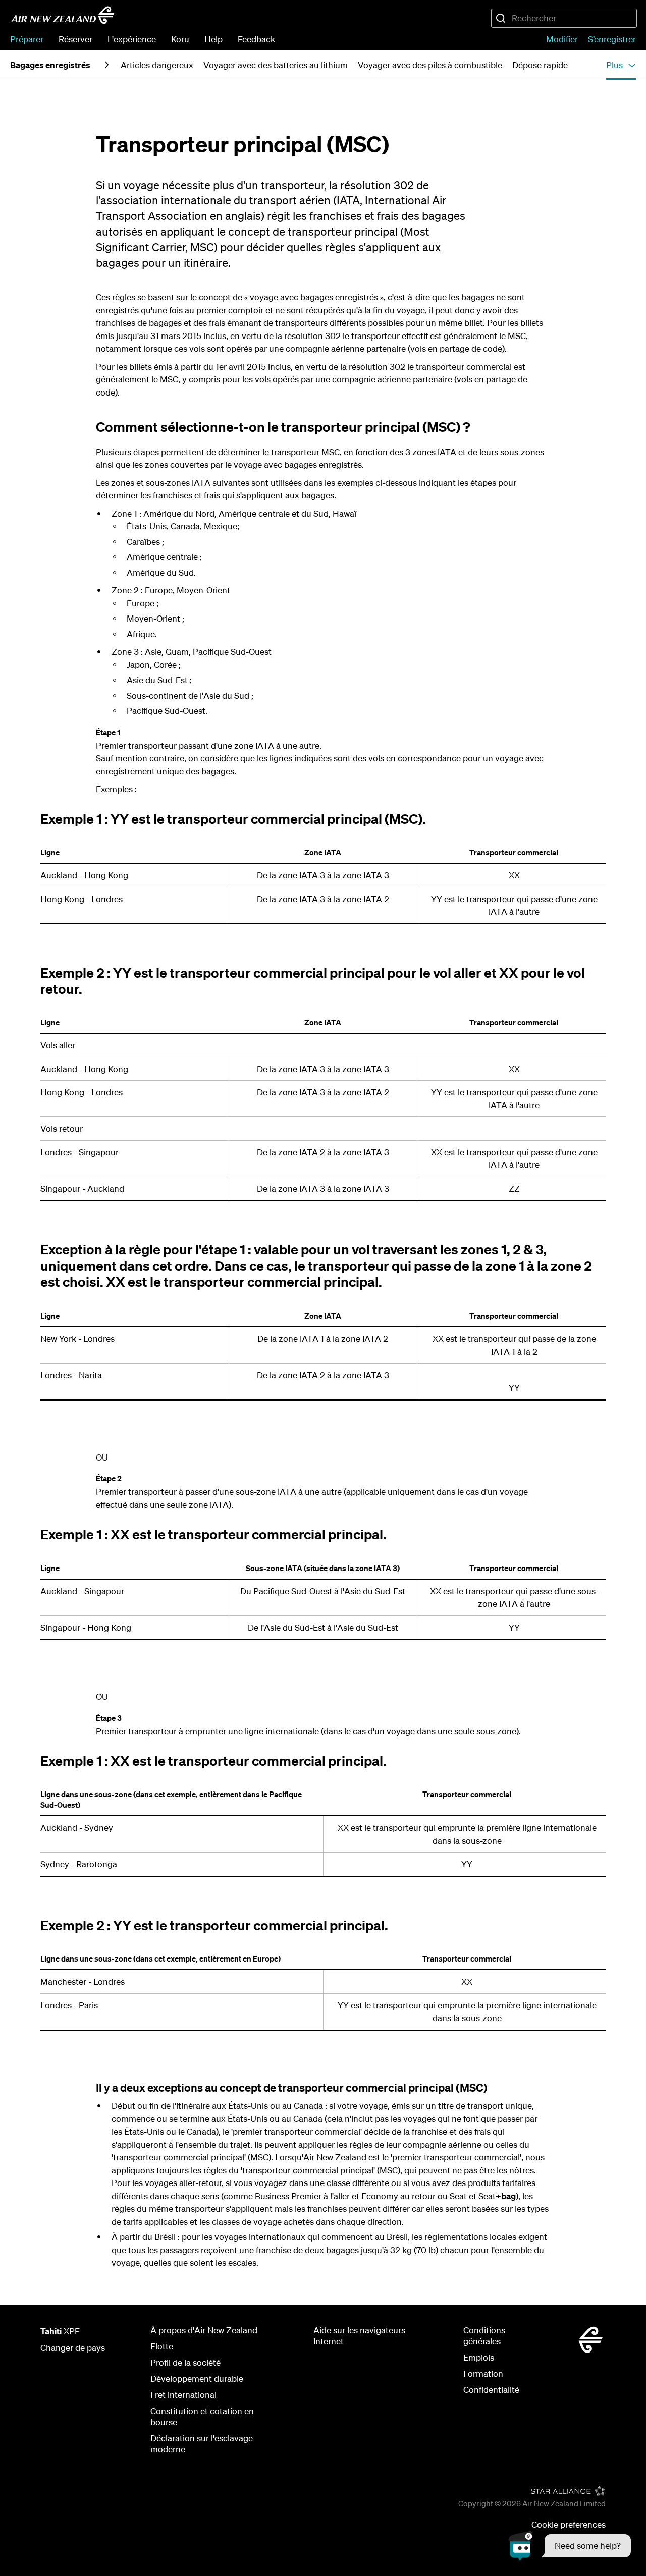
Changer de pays (73, 2348)
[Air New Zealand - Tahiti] (63, 15)
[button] (570, 2546)
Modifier (562, 39)
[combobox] (564, 18)
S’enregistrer (612, 39)
